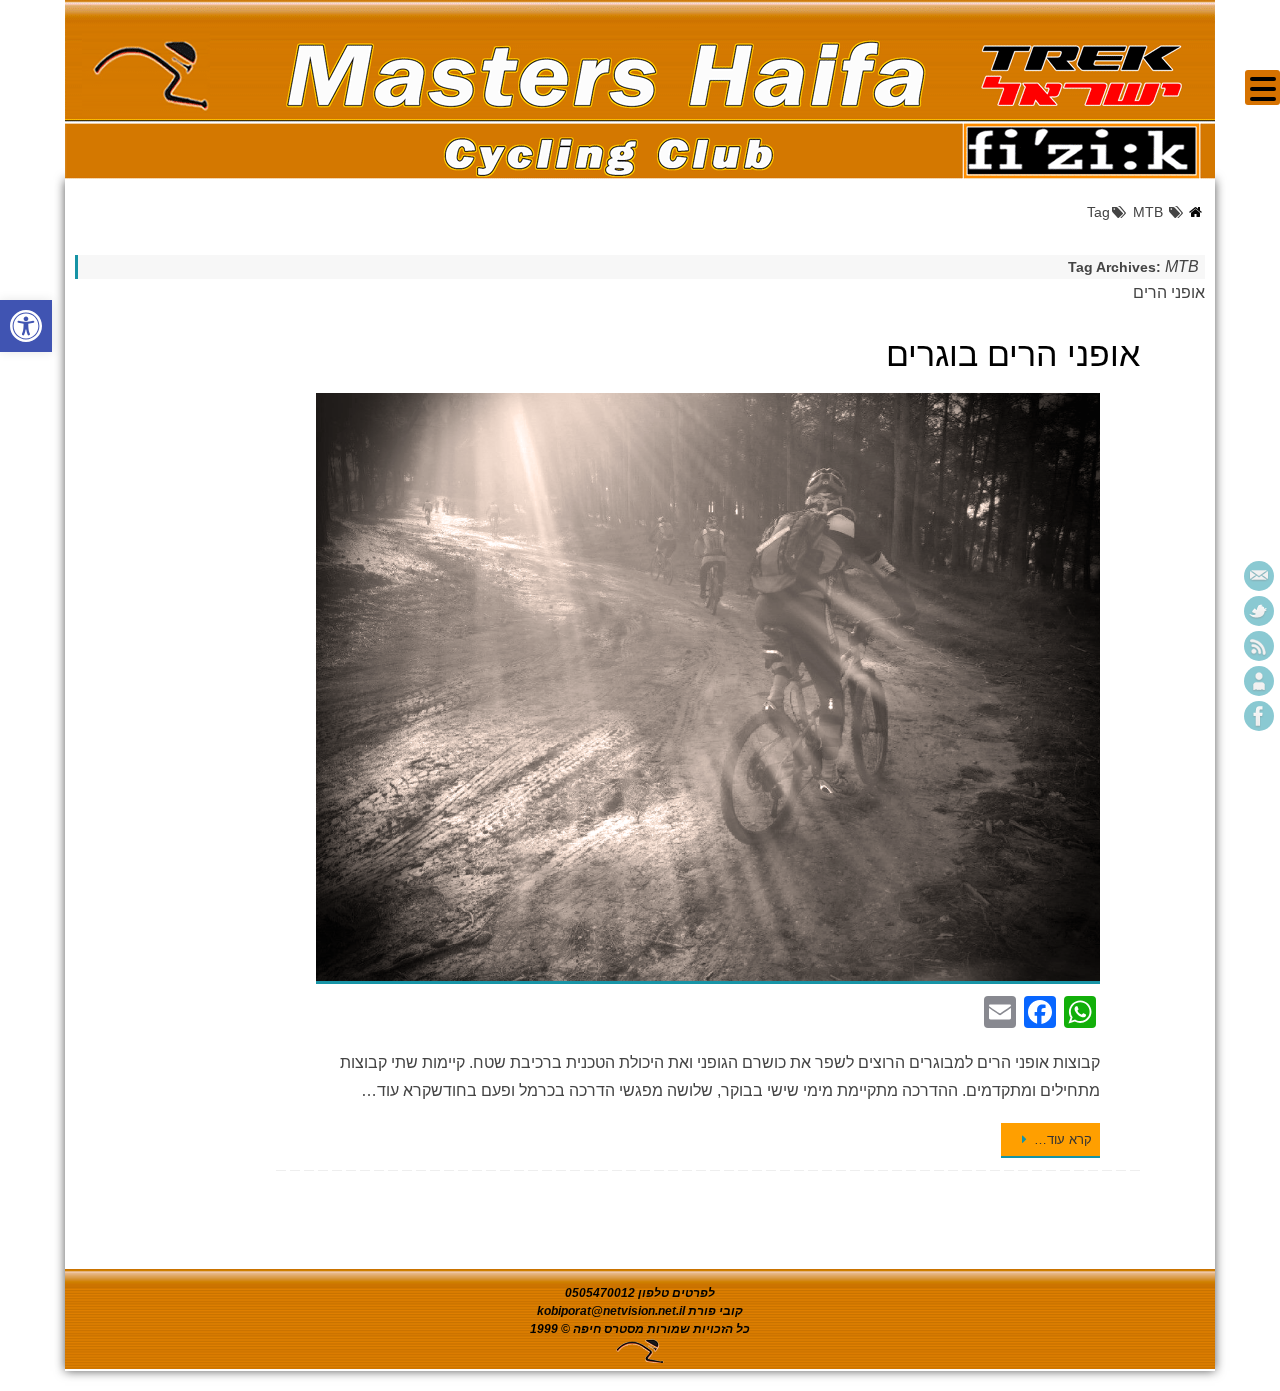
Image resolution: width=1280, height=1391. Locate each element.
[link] (26, 326)
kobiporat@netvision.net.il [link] (611, 1311)
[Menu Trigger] (1262, 87)
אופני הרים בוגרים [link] (1013, 354)
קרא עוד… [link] (1063, 1139)
